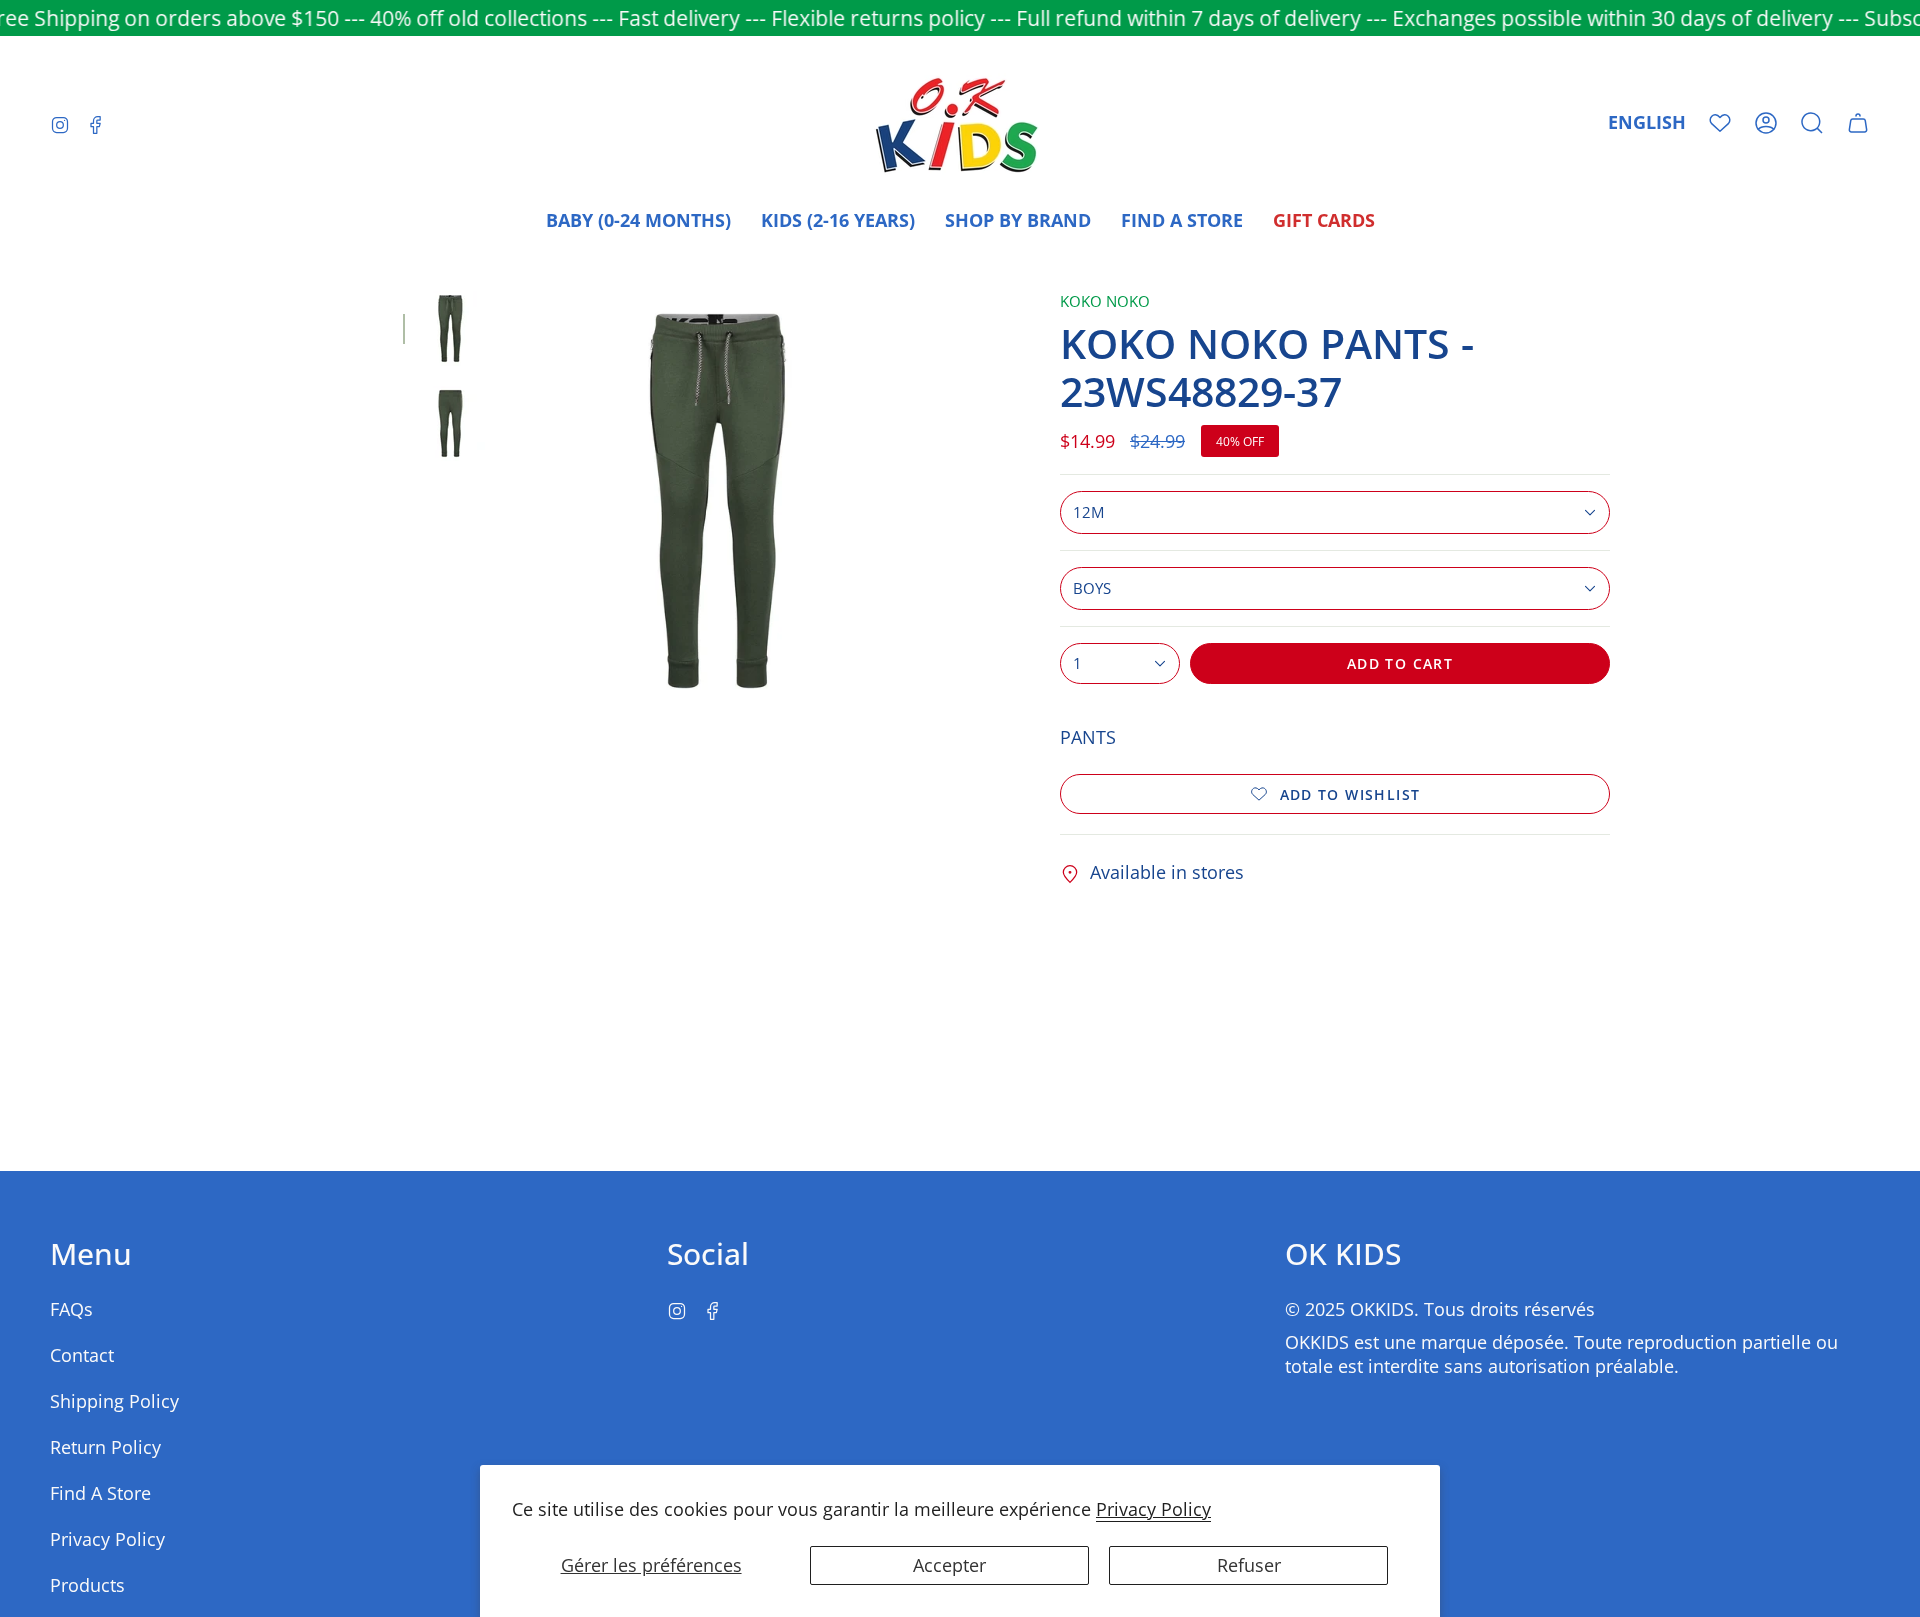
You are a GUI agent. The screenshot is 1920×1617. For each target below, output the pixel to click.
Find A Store (100, 1493)
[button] (1812, 123)
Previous (508, 501)
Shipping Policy (114, 1401)
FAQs (71, 1309)
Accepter (949, 1565)
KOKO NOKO (1105, 301)
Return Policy (105, 1447)
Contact (82, 1355)
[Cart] (1858, 123)
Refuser (1249, 1565)
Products (87, 1585)
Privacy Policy (1153, 1509)
